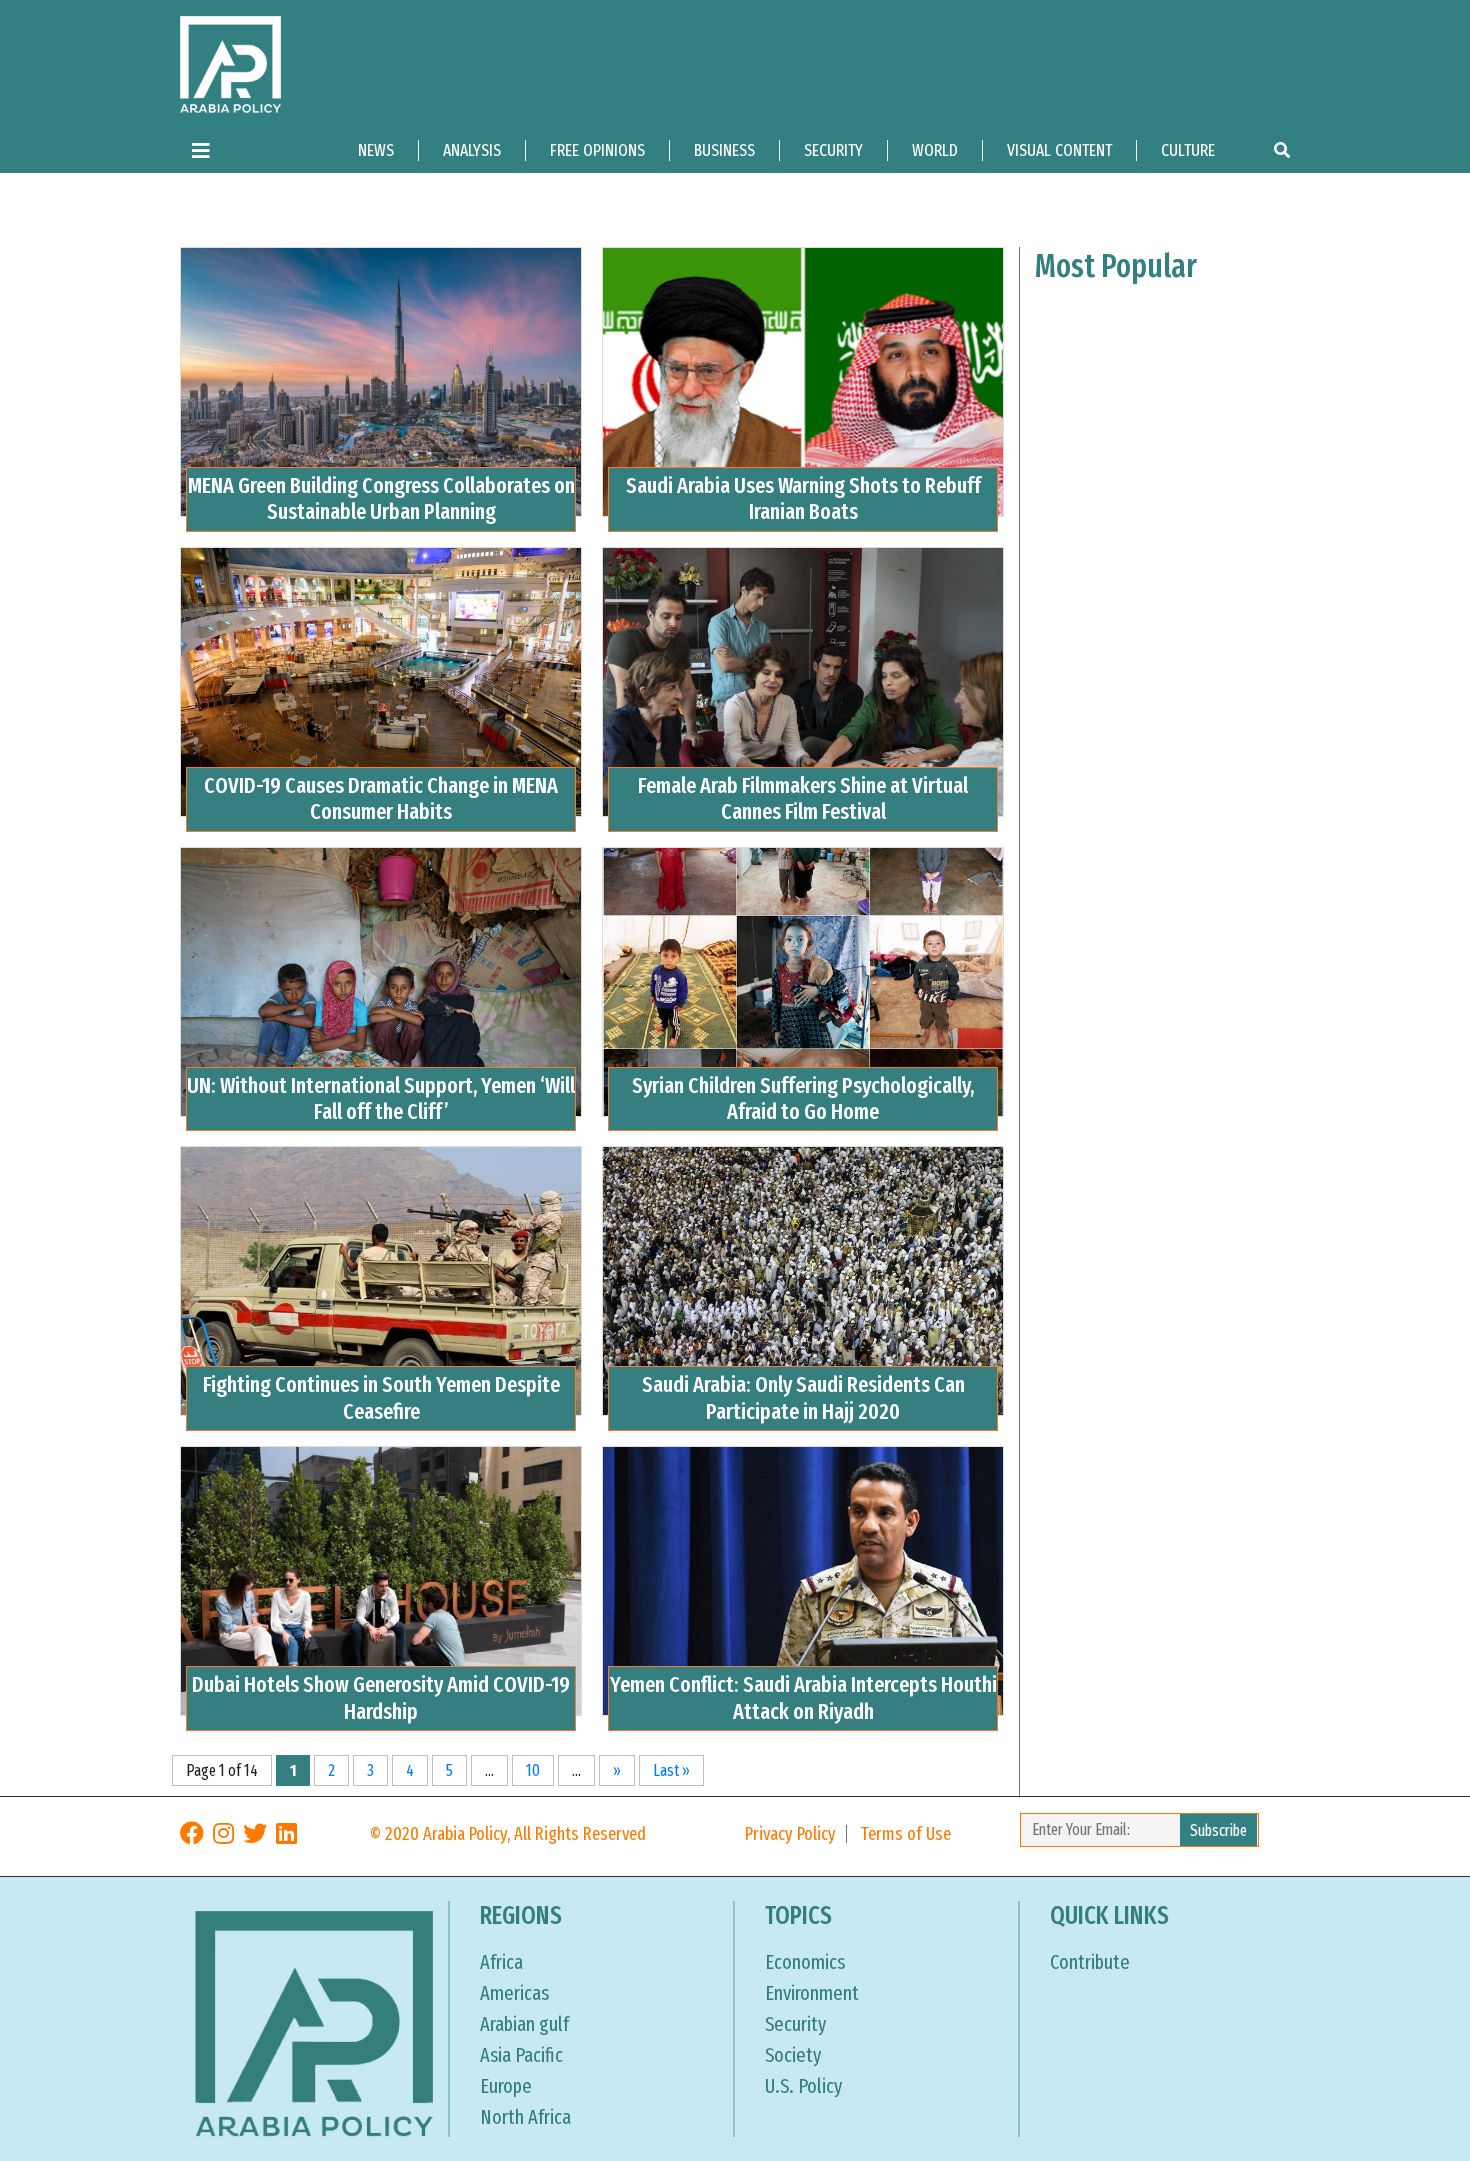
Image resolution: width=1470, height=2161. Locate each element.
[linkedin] (286, 1834)
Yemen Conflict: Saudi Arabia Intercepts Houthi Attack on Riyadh (803, 1697)
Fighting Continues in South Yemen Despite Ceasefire (381, 1397)
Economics (805, 1962)
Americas (514, 1993)
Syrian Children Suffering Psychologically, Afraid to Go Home (803, 1098)
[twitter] (255, 1834)
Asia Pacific (521, 2055)
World (935, 150)
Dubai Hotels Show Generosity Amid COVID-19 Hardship (381, 1697)
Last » (671, 1770)
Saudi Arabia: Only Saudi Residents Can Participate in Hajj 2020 (803, 1397)
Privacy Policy (790, 1834)
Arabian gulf (524, 2024)
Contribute (1090, 1962)
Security (833, 150)
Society (793, 2055)
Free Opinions (597, 150)
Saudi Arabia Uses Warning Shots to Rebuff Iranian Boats (803, 498)
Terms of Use (905, 1834)
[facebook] (192, 1834)
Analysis (472, 150)
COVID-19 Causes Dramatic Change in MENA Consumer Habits (381, 798)
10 (533, 1770)
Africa (501, 1962)
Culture (1188, 150)
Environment (812, 1993)
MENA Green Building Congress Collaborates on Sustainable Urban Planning (381, 498)
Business (724, 150)
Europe (506, 2086)
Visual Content (1059, 150)
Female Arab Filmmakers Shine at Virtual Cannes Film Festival (803, 798)
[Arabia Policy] (230, 63)
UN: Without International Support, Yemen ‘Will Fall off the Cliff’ (381, 1098)
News (376, 150)
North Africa (525, 2117)
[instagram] (223, 1834)
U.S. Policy (803, 2086)
